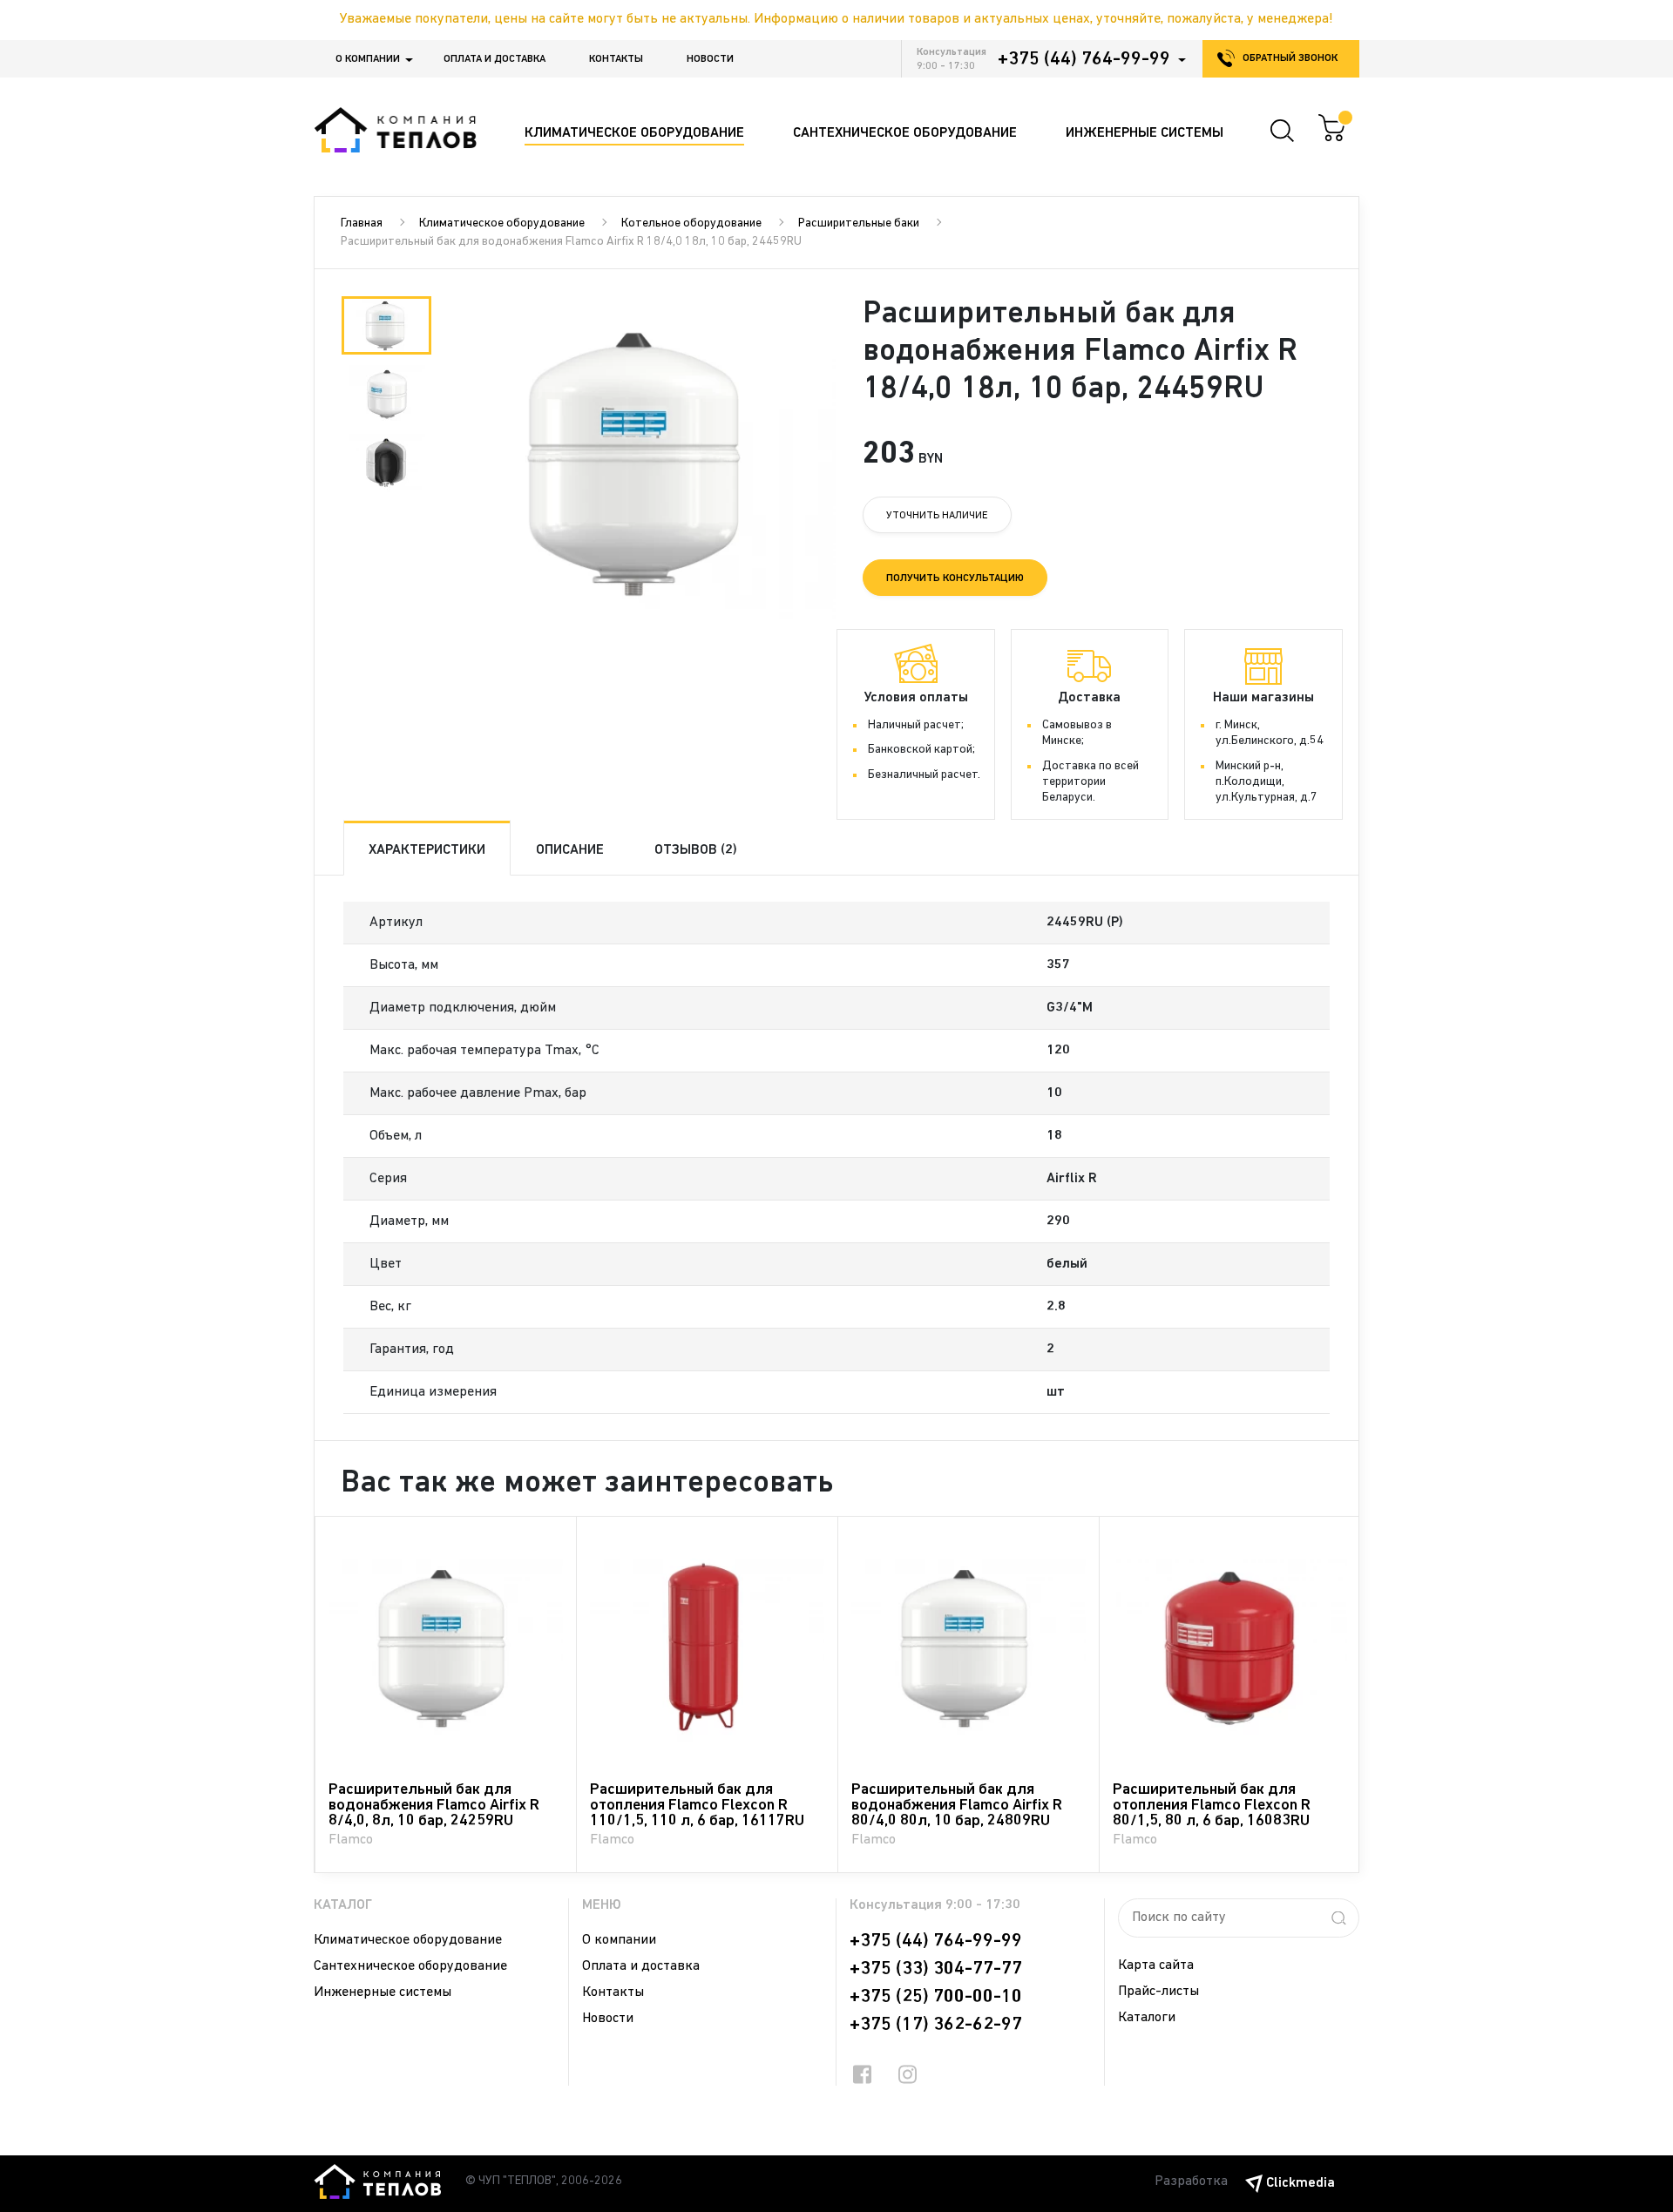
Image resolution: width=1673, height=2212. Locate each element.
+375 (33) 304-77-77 (936, 1969)
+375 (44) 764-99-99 (1084, 59)
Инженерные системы (383, 1992)
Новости (710, 59)
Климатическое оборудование (502, 223)
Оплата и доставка (494, 59)
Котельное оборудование (691, 223)
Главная (362, 223)
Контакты (616, 59)
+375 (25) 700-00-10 (936, 1997)
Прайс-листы (1158, 1992)
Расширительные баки (859, 223)
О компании (368, 59)
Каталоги (1147, 2018)
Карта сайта (1156, 1965)
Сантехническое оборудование (410, 1966)
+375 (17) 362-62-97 (936, 2025)
